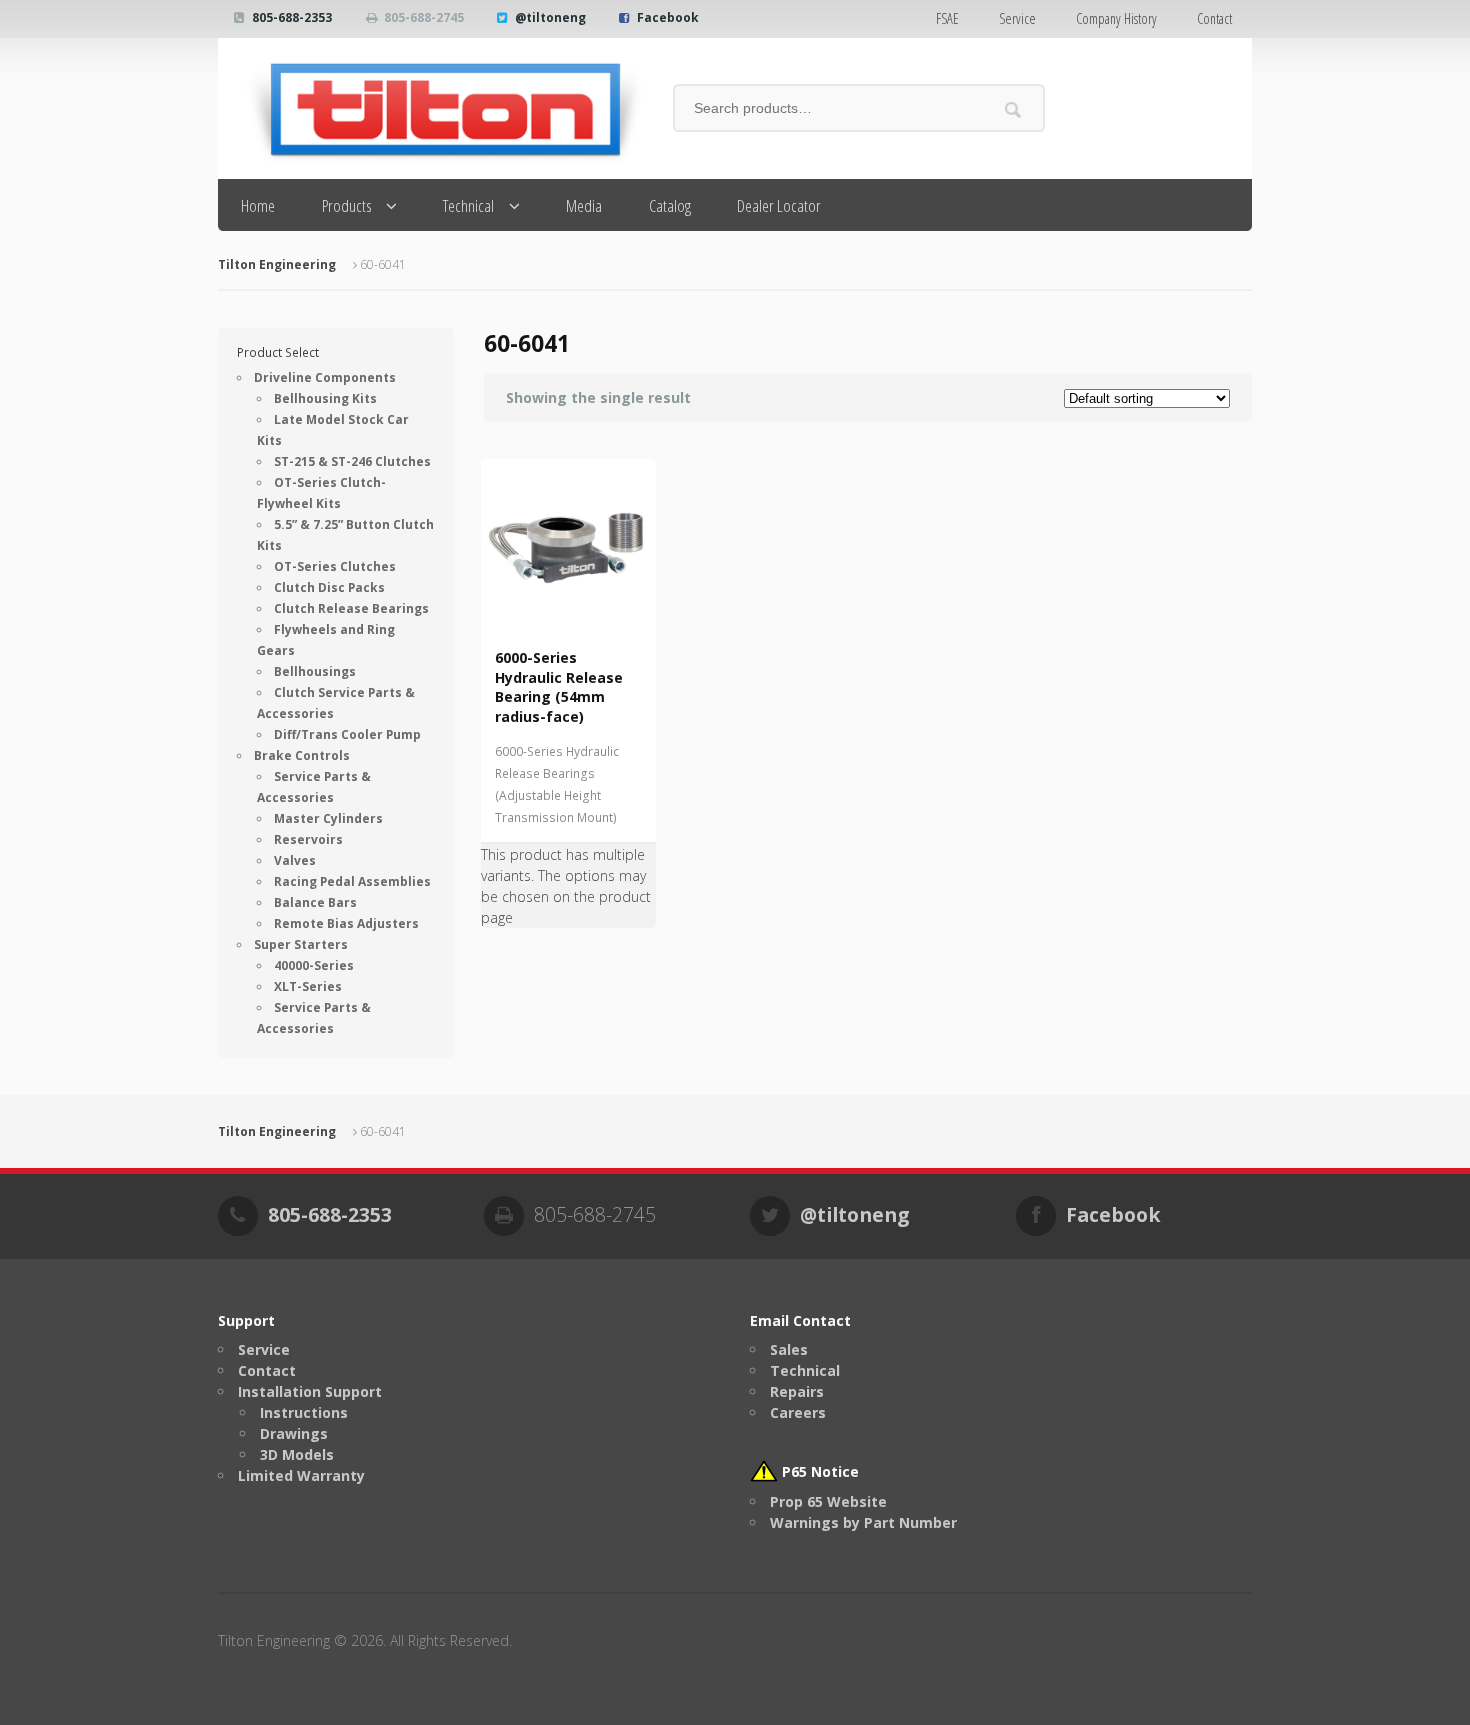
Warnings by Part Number (863, 1522)
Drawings (294, 1433)
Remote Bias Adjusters (346, 923)
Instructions (304, 1412)
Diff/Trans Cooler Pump (347, 734)
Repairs (797, 1391)
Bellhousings (315, 671)
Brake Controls (302, 755)
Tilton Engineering (277, 264)
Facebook (668, 17)
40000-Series (314, 965)
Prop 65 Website (828, 1501)
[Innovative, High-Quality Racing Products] (430, 108)
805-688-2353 (292, 17)
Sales (789, 1349)
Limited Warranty (301, 1475)
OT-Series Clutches (335, 566)
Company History (1116, 18)
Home (258, 205)
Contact (1214, 18)
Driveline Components (325, 377)
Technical (468, 205)
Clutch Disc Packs (329, 587)
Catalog (670, 205)
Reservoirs (308, 839)
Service (1017, 18)
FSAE (947, 18)
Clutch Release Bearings (351, 608)
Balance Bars (315, 902)
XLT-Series (308, 986)
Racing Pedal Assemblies (352, 881)
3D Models (297, 1454)
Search (1013, 109)
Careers (798, 1412)
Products (347, 205)
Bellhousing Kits (325, 398)
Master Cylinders (328, 818)
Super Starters (301, 944)
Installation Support (310, 1391)
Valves (295, 860)
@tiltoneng (550, 17)
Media (584, 205)
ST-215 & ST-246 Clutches (352, 461)
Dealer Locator (779, 205)
